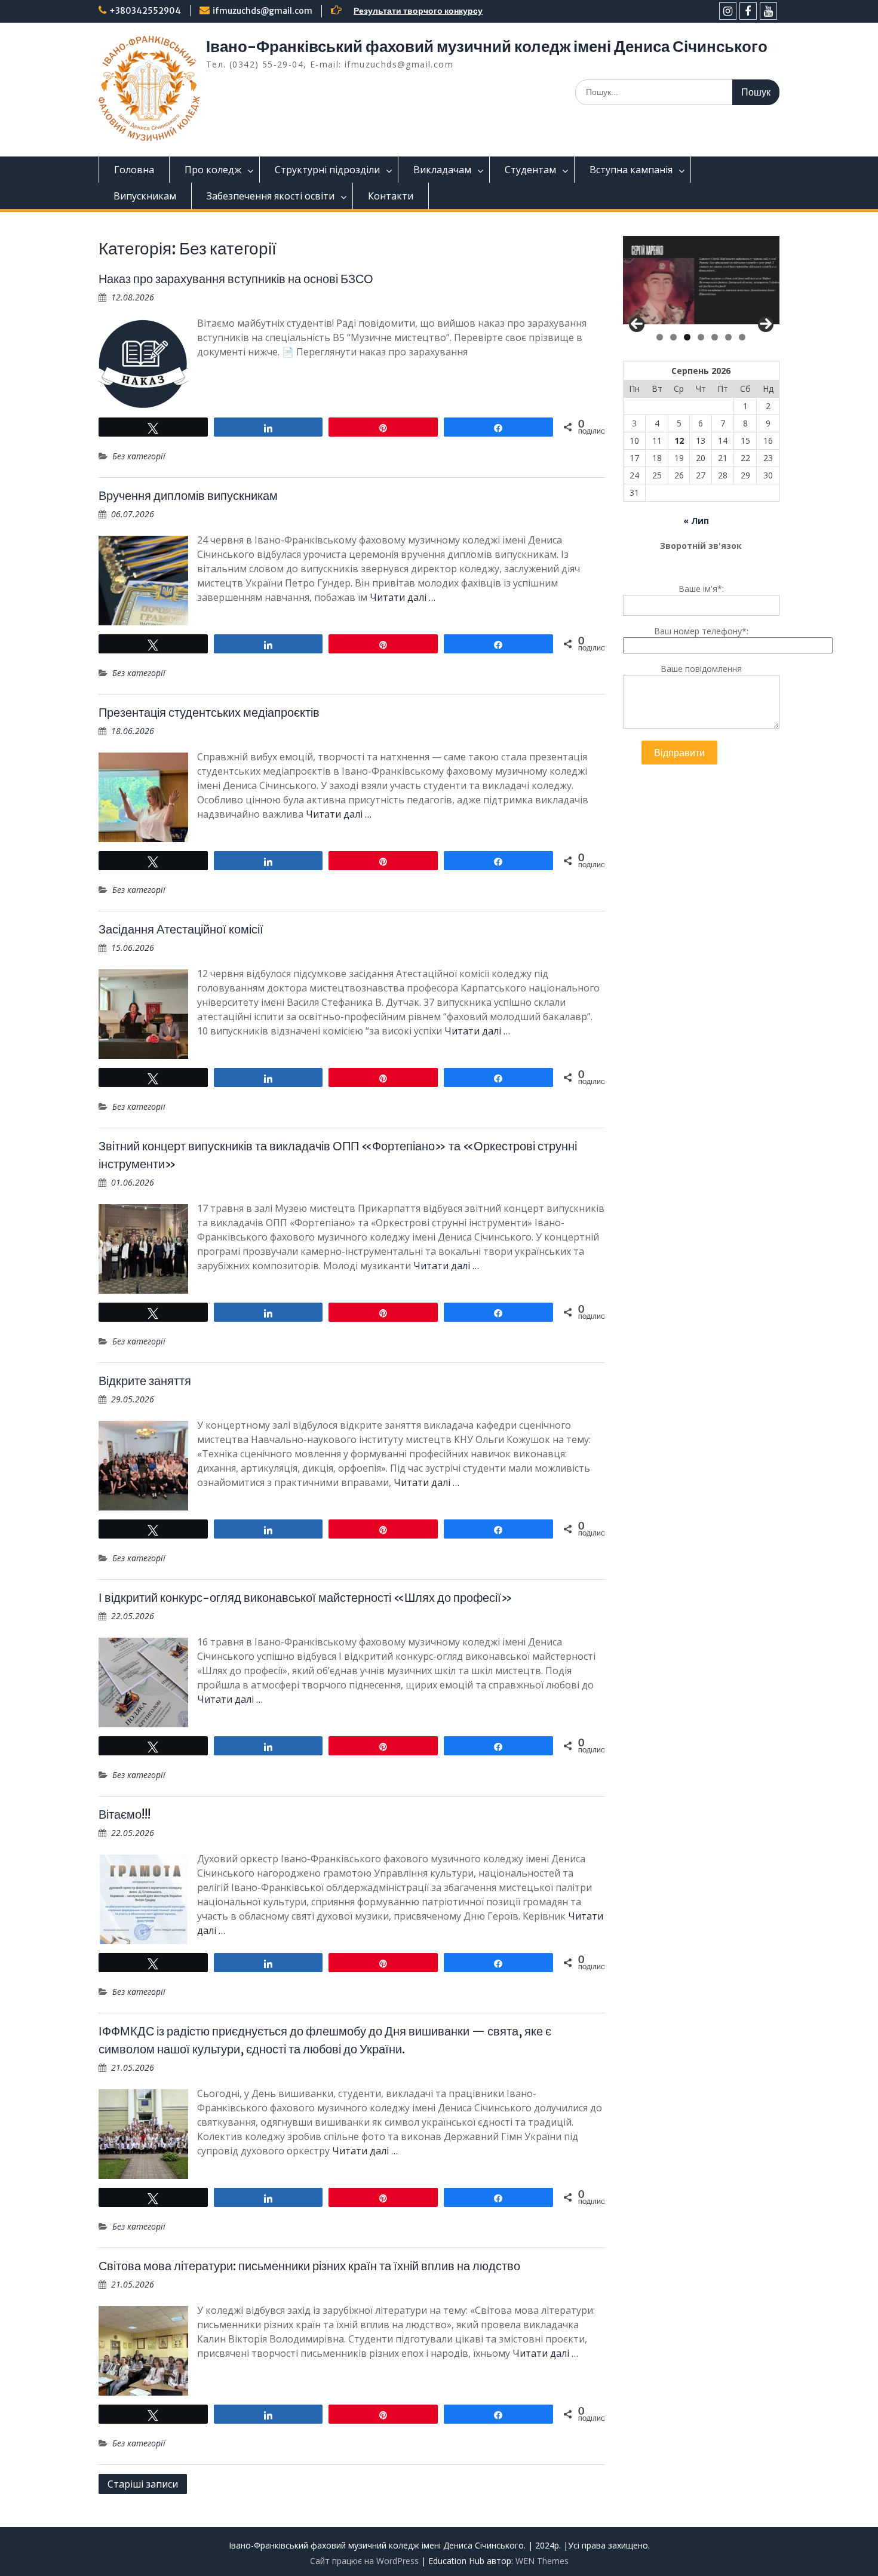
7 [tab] (742, 337)
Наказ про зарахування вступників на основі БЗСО (236, 279)
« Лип (696, 521)
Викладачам (442, 170)
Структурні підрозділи (327, 170)
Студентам (530, 170)
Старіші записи (143, 2484)
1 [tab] (660, 337)
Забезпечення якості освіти (271, 196)
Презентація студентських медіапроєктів (209, 712)
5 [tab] (715, 337)
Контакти (391, 196)
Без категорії (139, 456)
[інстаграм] (728, 11)
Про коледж (213, 170)
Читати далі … (403, 597)
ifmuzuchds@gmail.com (263, 11)
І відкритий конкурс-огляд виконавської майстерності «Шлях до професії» (306, 1597)
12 (679, 440)
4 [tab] (701, 337)
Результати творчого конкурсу (418, 11)
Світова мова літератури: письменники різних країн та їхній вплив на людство (309, 2266)
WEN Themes (542, 2561)
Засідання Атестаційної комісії (181, 929)
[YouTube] (768, 11)
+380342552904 (145, 11)
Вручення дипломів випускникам (188, 495)
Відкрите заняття (145, 1381)
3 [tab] (687, 337)
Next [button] (766, 324)
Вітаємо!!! (125, 1814)
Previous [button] (637, 324)
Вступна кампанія (631, 170)
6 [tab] (728, 337)
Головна (134, 170)
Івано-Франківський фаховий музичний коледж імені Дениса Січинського (487, 46)
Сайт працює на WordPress (364, 2561)
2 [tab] (673, 337)
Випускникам (145, 196)
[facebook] (748, 11)
